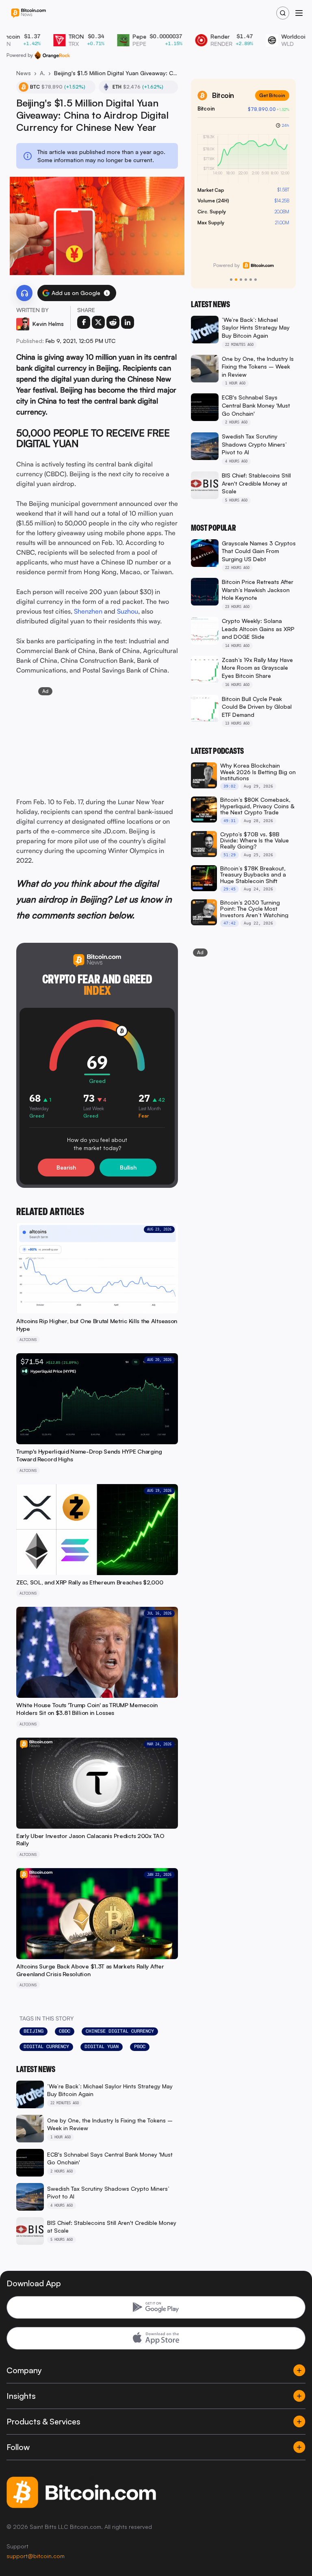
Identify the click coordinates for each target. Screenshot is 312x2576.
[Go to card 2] (236, 280)
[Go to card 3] (241, 280)
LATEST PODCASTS (217, 751)
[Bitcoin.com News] (28, 13)
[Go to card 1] (231, 280)
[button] (107, 293)
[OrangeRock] (52, 55)
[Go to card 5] (251, 280)
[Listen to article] (24, 293)
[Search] (283, 13)
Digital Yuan (102, 2046)
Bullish (128, 1167)
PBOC (140, 2046)
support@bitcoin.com (36, 2556)
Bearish (66, 1167)
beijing (34, 2031)
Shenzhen (88, 611)
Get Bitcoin (272, 95)
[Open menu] (299, 13)
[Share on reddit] (113, 322)
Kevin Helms (48, 324)
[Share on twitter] (98, 322)
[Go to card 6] (256, 280)
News (24, 73)
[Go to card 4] (246, 280)
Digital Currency (46, 2046)
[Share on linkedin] (128, 322)
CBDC (65, 2031)
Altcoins (42, 73)
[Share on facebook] (84, 322)
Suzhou (128, 611)
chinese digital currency (120, 2031)
